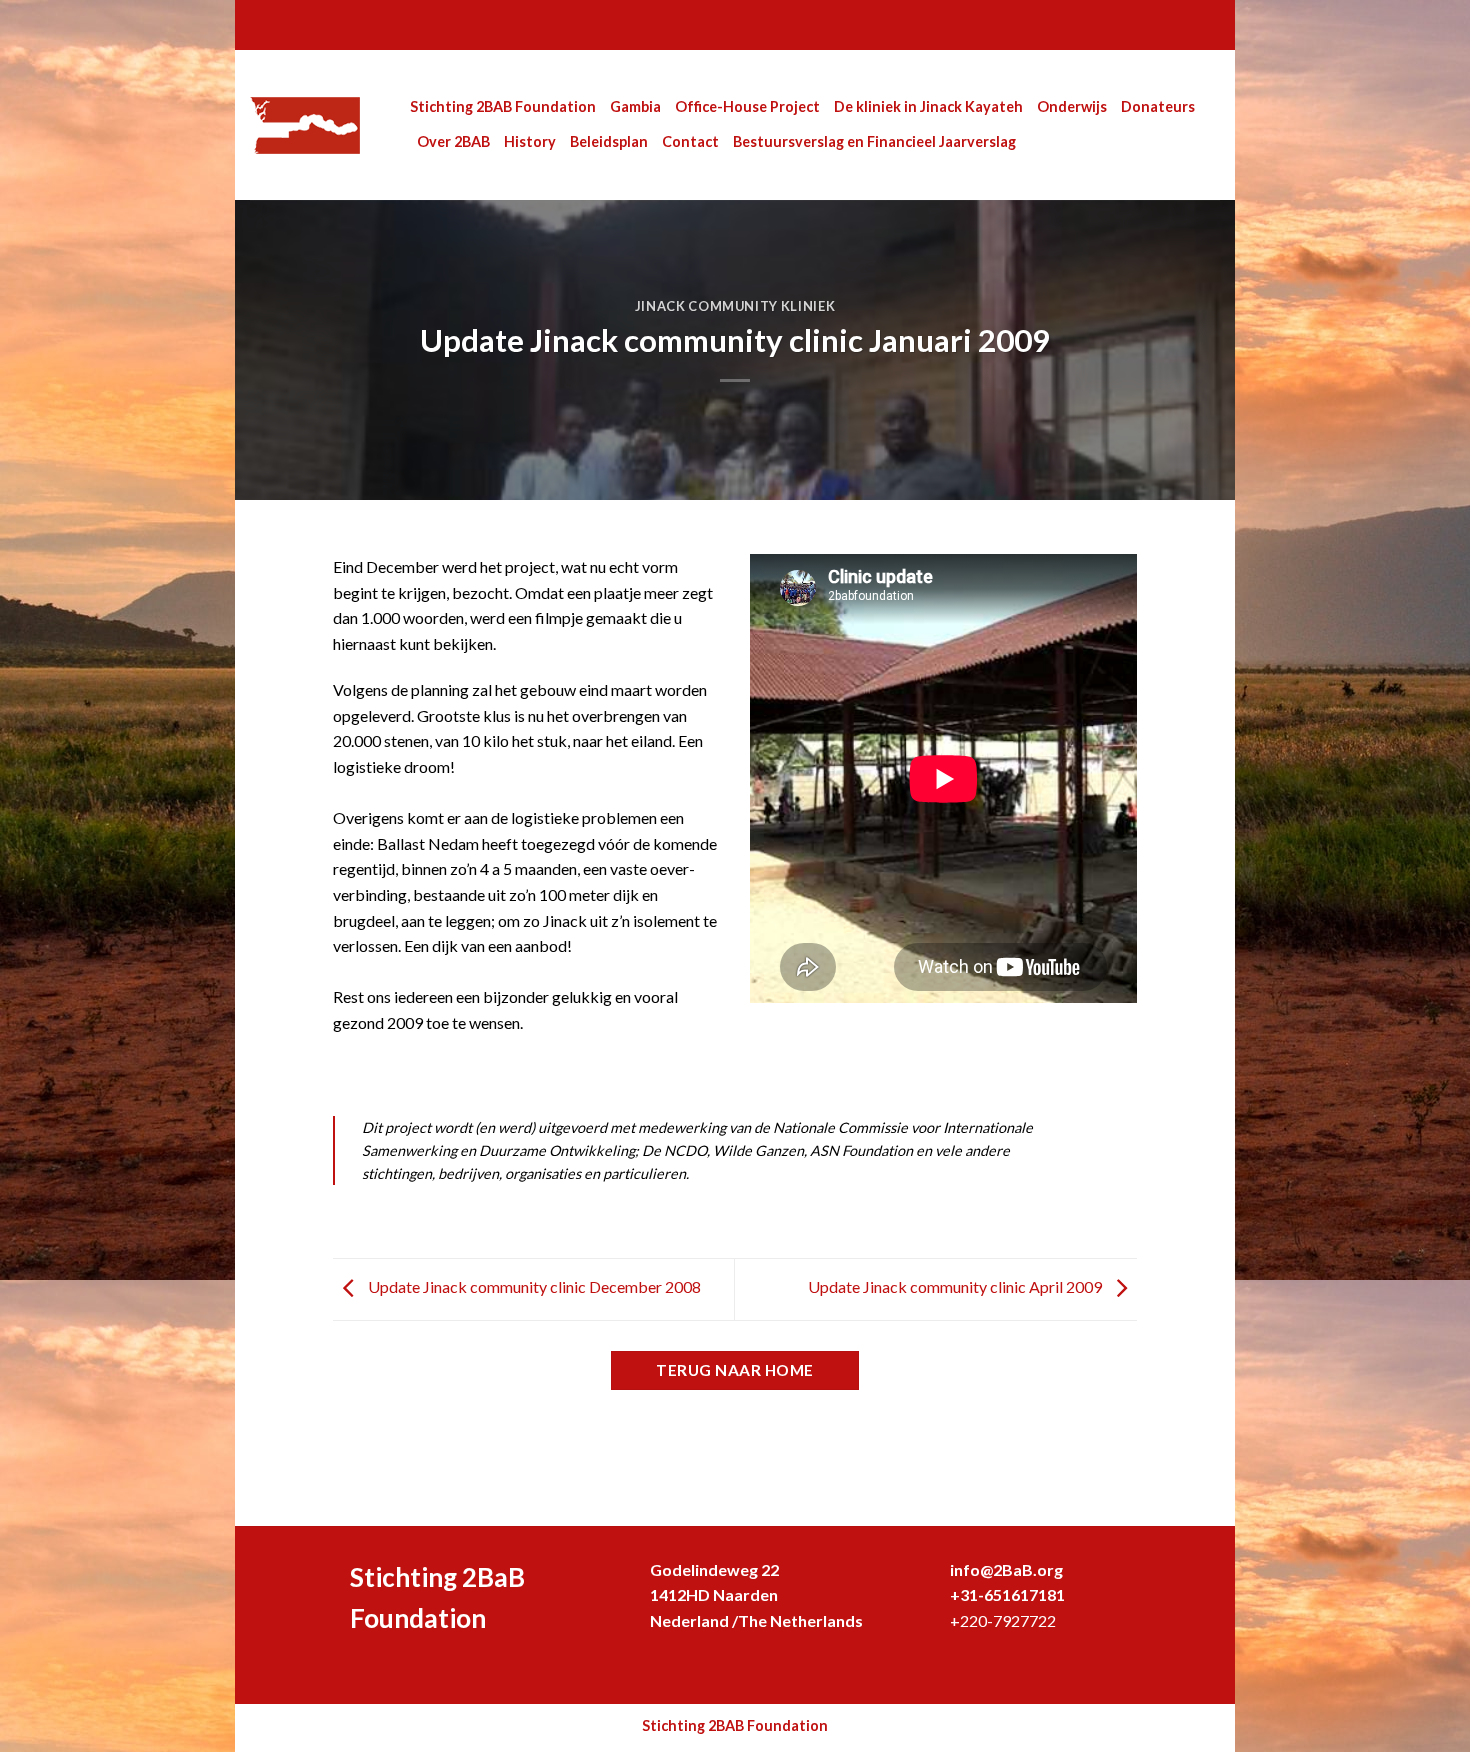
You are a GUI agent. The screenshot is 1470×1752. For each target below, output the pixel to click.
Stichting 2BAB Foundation (503, 106)
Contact (690, 141)
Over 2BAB (453, 141)
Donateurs (1158, 106)
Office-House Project (747, 106)
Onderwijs (1072, 106)
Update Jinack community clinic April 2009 (956, 1287)
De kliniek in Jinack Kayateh (928, 106)
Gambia (635, 106)
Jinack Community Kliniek (735, 306)
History (530, 141)
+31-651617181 (1007, 1594)
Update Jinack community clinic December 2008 (533, 1287)
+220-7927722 (1003, 1620)
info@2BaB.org (1006, 1569)
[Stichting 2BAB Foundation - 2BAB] (315, 125)
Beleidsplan (609, 141)
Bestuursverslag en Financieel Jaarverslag (874, 141)
